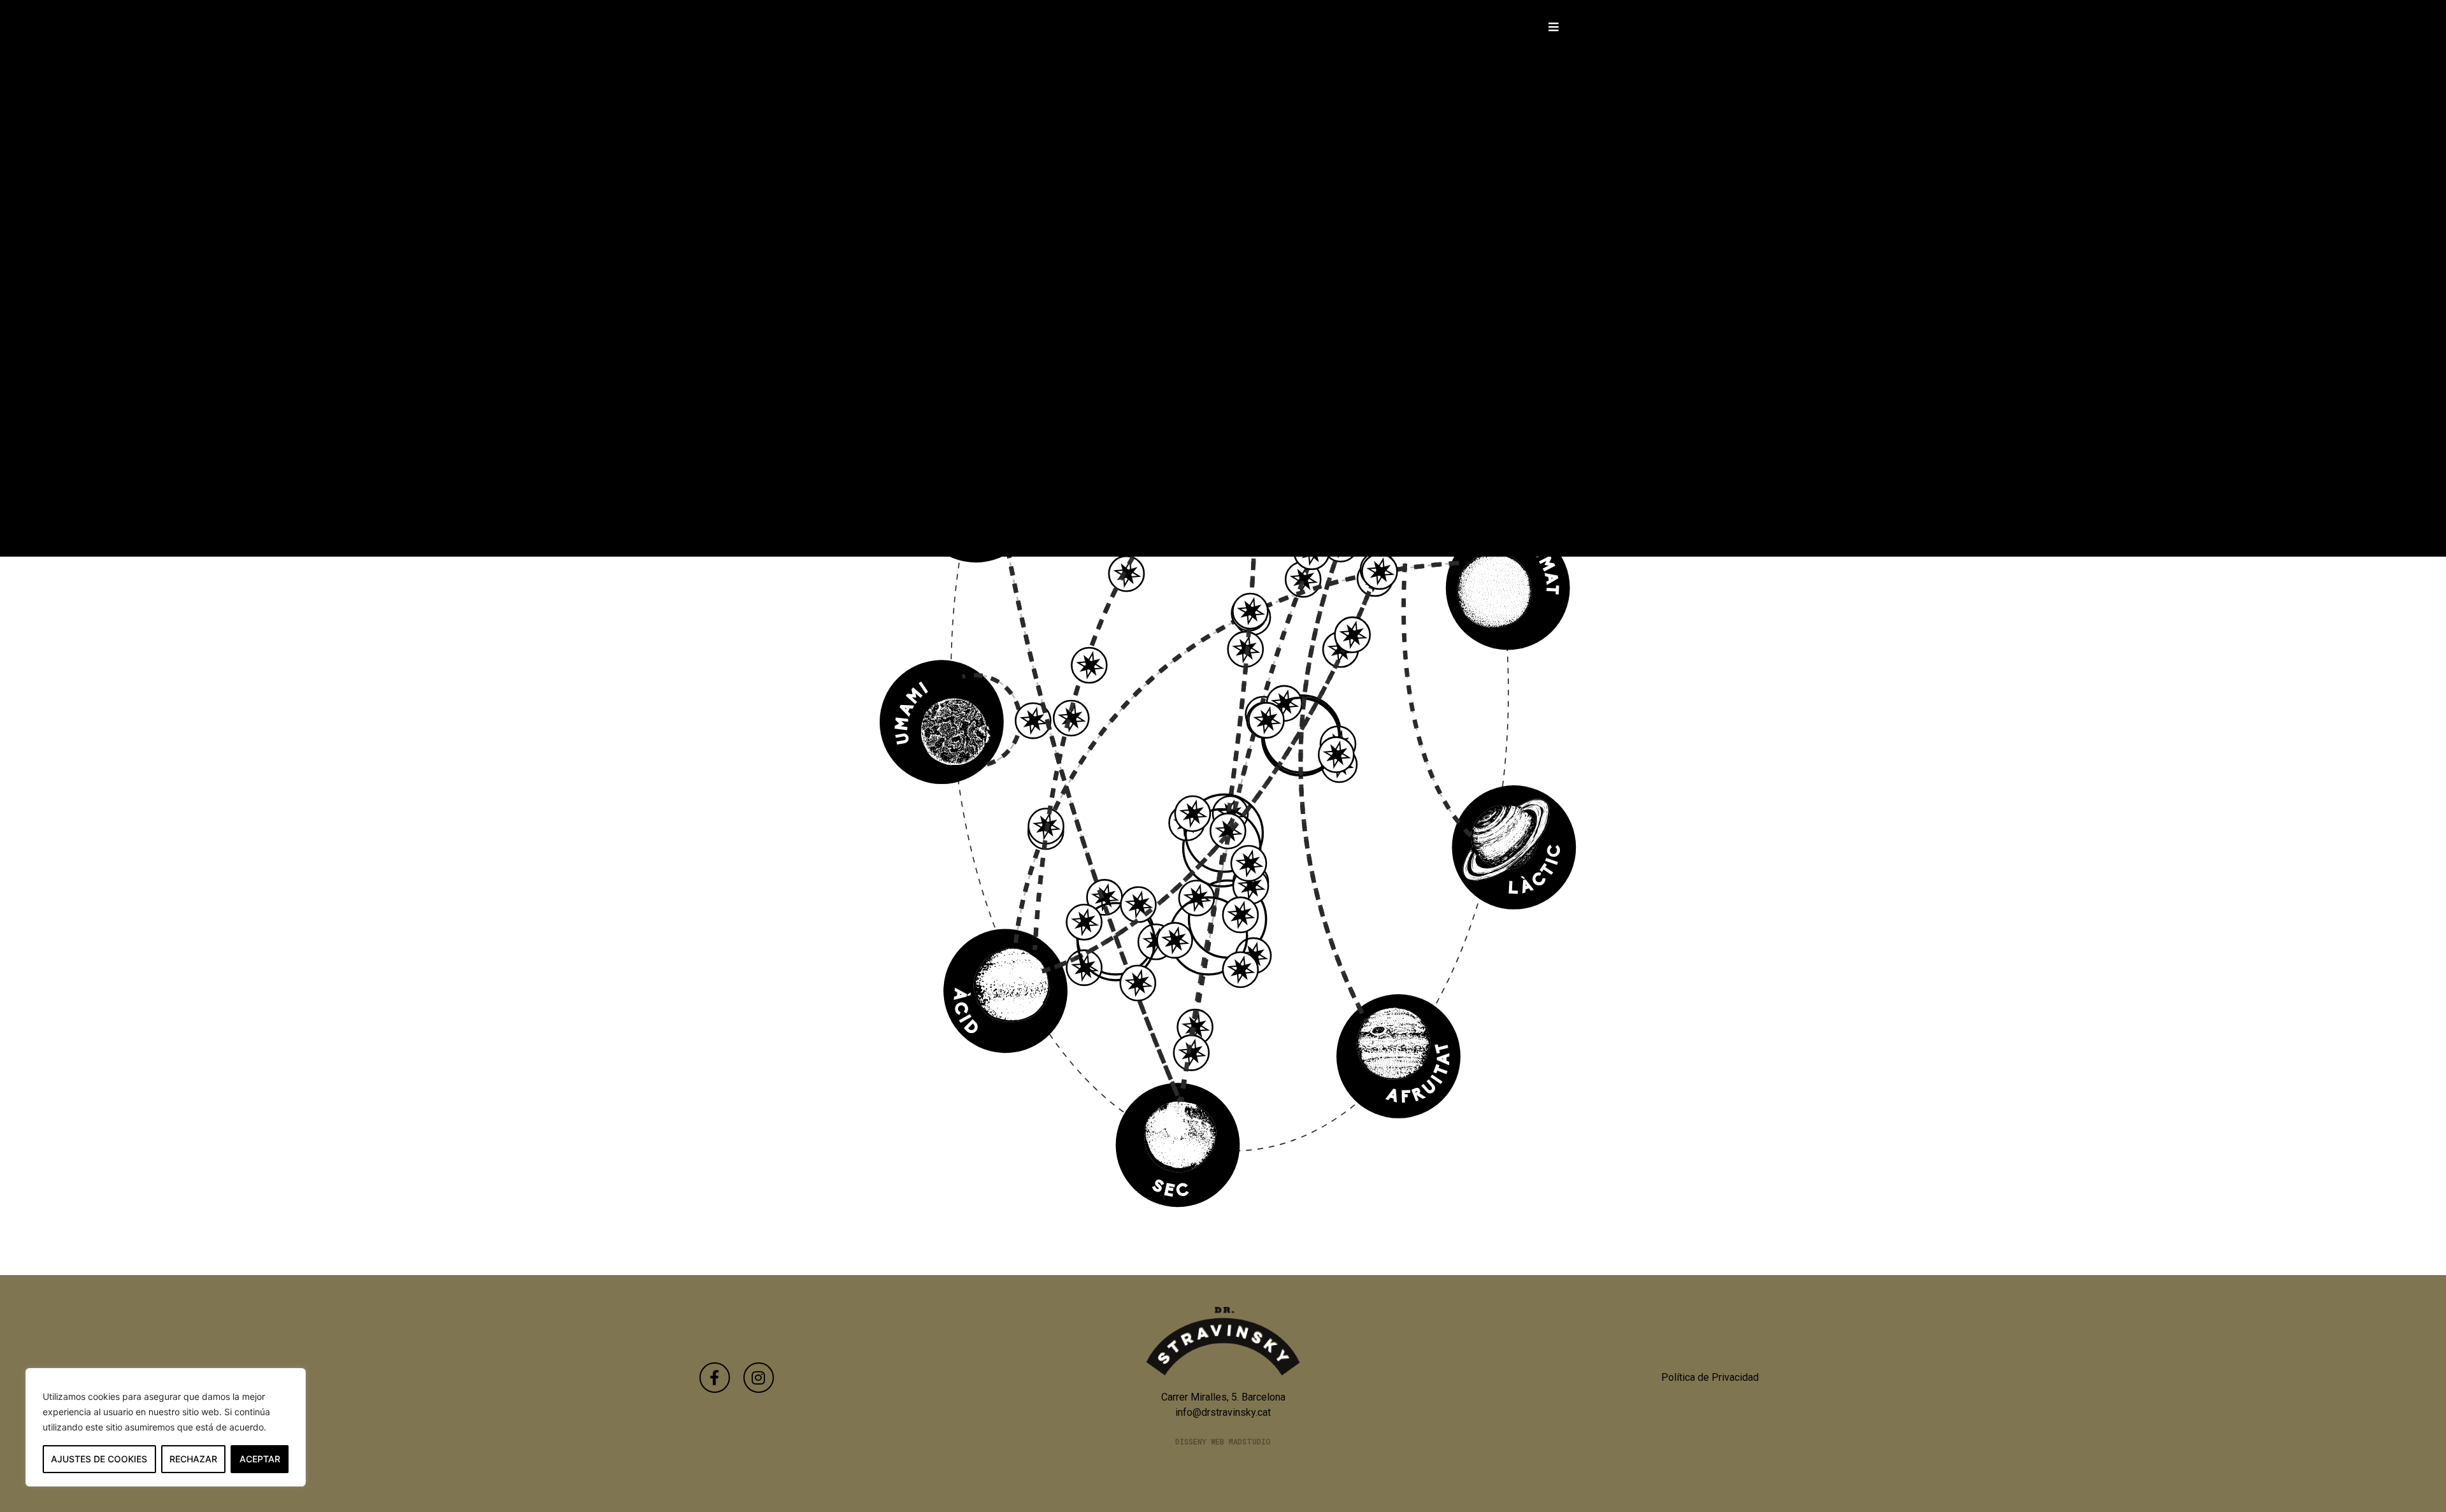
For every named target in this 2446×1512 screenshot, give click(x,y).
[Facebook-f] (715, 1378)
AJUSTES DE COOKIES (99, 1459)
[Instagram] (759, 1378)
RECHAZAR (193, 1459)
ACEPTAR (260, 1459)
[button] (1554, 26)
